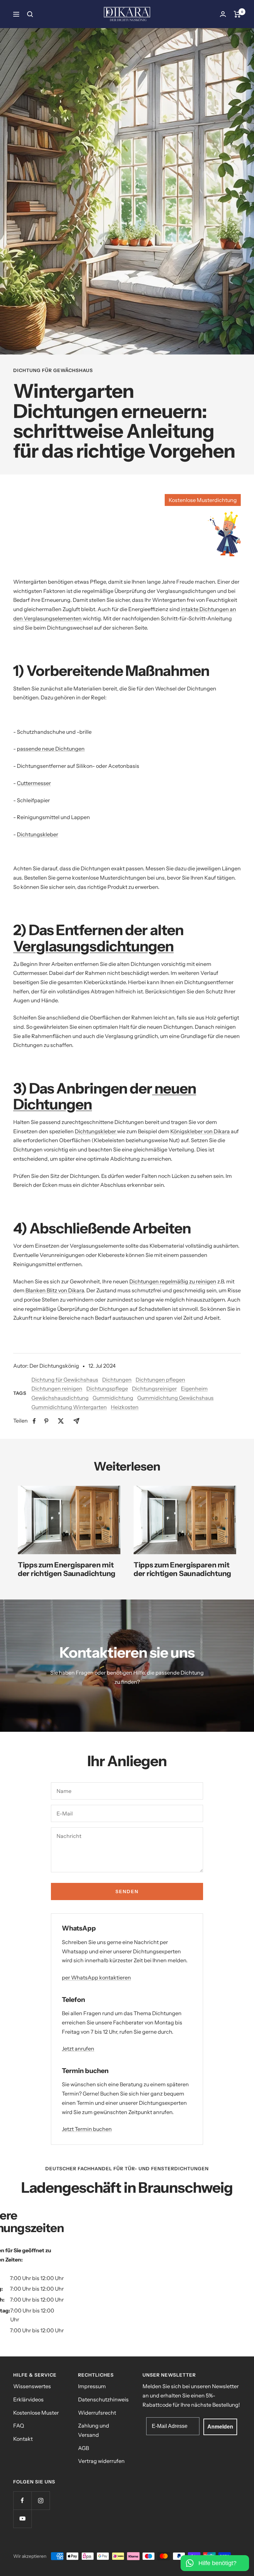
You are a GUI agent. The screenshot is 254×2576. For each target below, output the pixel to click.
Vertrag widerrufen (101, 2461)
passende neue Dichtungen (51, 749)
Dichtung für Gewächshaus (53, 371)
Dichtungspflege (107, 1389)
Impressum (92, 2386)
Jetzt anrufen (78, 2049)
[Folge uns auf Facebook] (22, 2500)
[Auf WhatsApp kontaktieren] (215, 2559)
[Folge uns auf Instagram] (41, 2500)
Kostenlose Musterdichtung (203, 500)
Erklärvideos (28, 2399)
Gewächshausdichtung (60, 1398)
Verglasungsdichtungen (93, 946)
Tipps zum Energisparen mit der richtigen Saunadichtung (67, 1569)
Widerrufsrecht (97, 2413)
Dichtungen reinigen (57, 1389)
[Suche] (30, 14)
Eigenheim (194, 1389)
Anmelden (220, 2427)
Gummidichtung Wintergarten (69, 1407)
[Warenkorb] (237, 14)
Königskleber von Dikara (201, 1131)
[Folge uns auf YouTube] (22, 2519)
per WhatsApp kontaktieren (96, 1977)
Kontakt (23, 2439)
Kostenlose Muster (36, 2413)
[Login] (223, 14)
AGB (84, 2448)
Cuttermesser (34, 783)
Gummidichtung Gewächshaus (175, 1398)
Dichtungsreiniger (154, 1389)
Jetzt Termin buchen (87, 2129)
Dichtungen (117, 1380)
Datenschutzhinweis (103, 2399)
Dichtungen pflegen (160, 1380)
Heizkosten (125, 1407)
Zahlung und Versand (94, 2430)
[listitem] (34, 1421)
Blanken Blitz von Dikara (54, 1290)
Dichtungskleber (38, 834)
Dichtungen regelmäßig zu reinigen (173, 1281)
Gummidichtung (113, 1398)
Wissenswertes (32, 2386)
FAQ (19, 2426)
